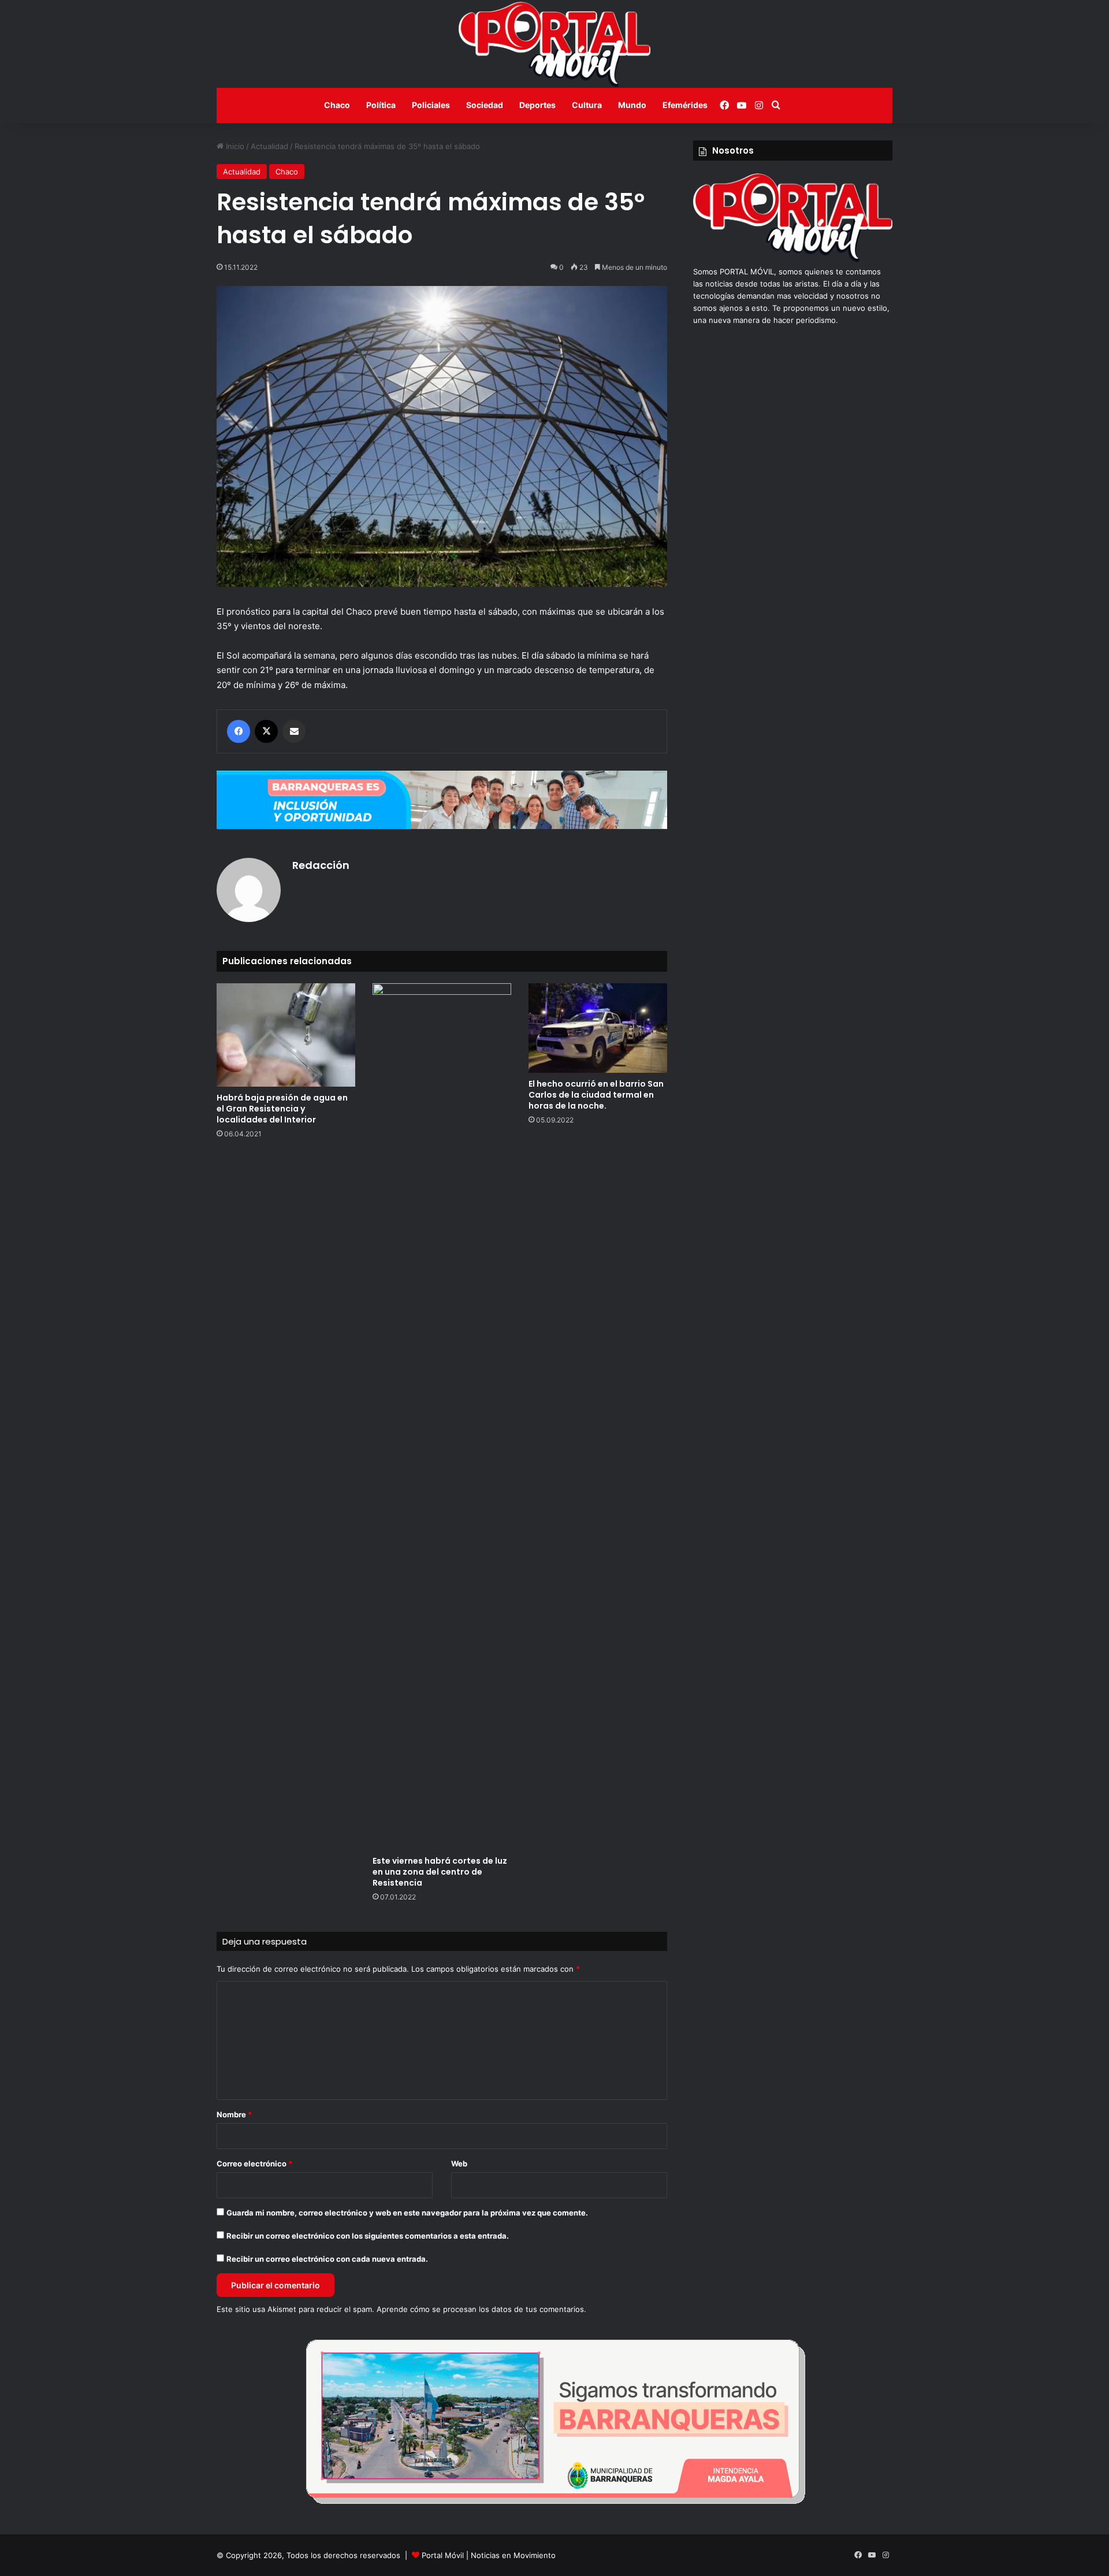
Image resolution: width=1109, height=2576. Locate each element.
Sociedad (485, 105)
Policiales (431, 105)
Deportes (537, 105)
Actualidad (269, 146)
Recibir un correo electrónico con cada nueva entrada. (327, 2259)
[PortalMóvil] (793, 259)
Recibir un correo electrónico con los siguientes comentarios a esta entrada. (368, 2236)
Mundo (632, 105)
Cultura (587, 105)
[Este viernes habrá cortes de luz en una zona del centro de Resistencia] (442, 1417)
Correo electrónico (254, 2164)
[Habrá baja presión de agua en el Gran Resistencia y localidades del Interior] (286, 1035)
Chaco (337, 105)
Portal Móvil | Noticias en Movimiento (489, 2555)
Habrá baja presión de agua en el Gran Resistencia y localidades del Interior (282, 1109)
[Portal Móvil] (554, 44)
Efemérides (685, 105)
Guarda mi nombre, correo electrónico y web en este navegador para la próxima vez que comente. (407, 2213)
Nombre (234, 2114)
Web (459, 2164)
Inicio (234, 146)
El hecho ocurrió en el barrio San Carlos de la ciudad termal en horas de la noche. (596, 1095)
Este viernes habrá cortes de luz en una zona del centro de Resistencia (440, 1872)
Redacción (321, 865)
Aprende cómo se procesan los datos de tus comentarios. (481, 2309)
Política (381, 105)
